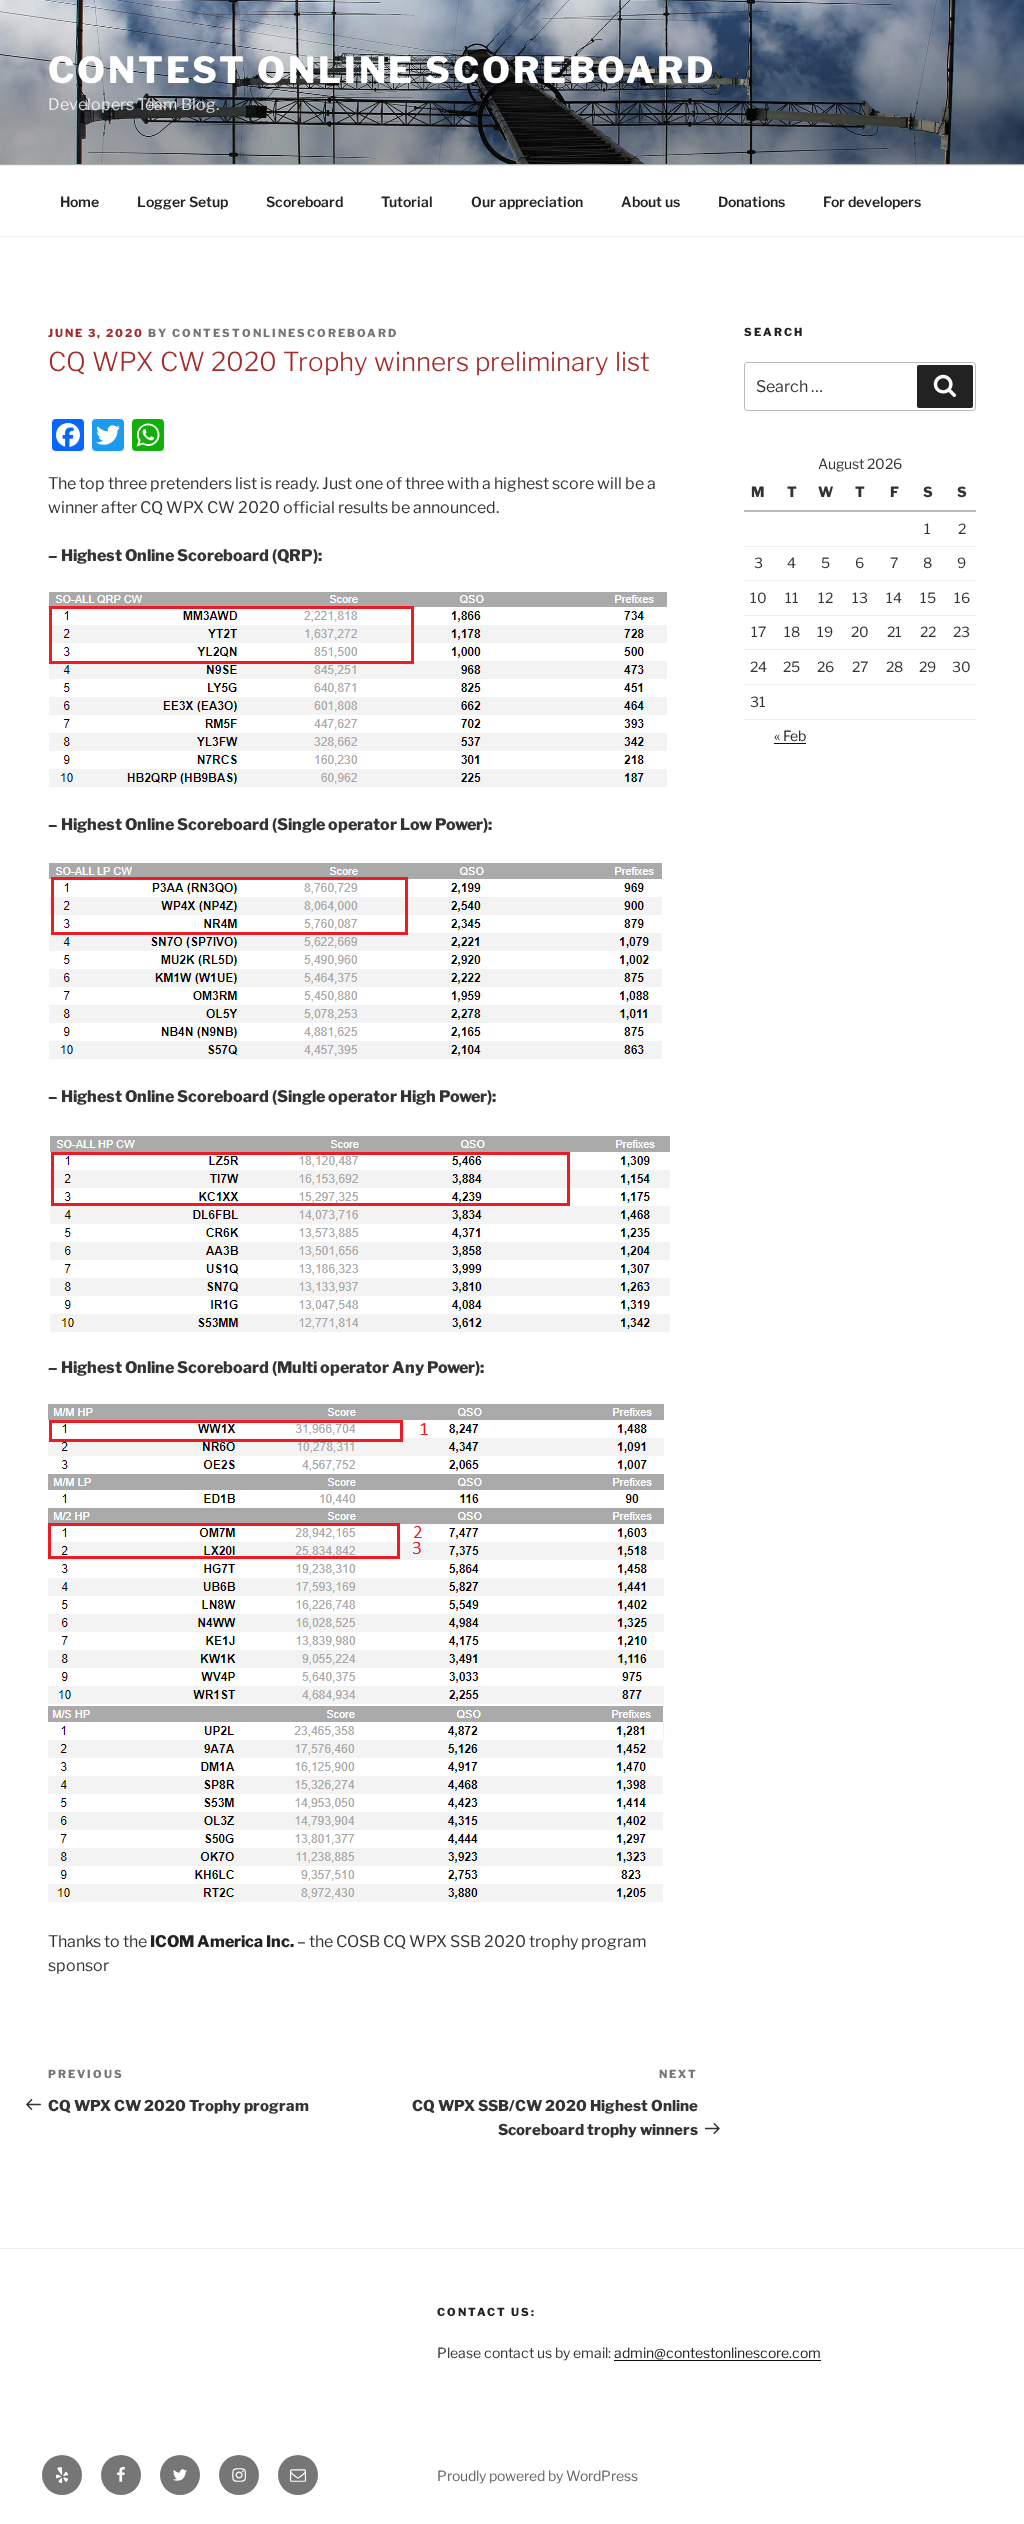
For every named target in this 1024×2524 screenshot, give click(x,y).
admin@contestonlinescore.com (717, 2352)
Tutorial (407, 201)
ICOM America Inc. (223, 1941)
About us (650, 201)
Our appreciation (527, 201)
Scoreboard (304, 201)
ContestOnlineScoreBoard (285, 333)
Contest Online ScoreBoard (382, 70)
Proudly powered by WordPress (537, 2475)
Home (79, 201)
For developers (872, 201)
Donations (751, 201)
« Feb (790, 735)
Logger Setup (182, 201)
